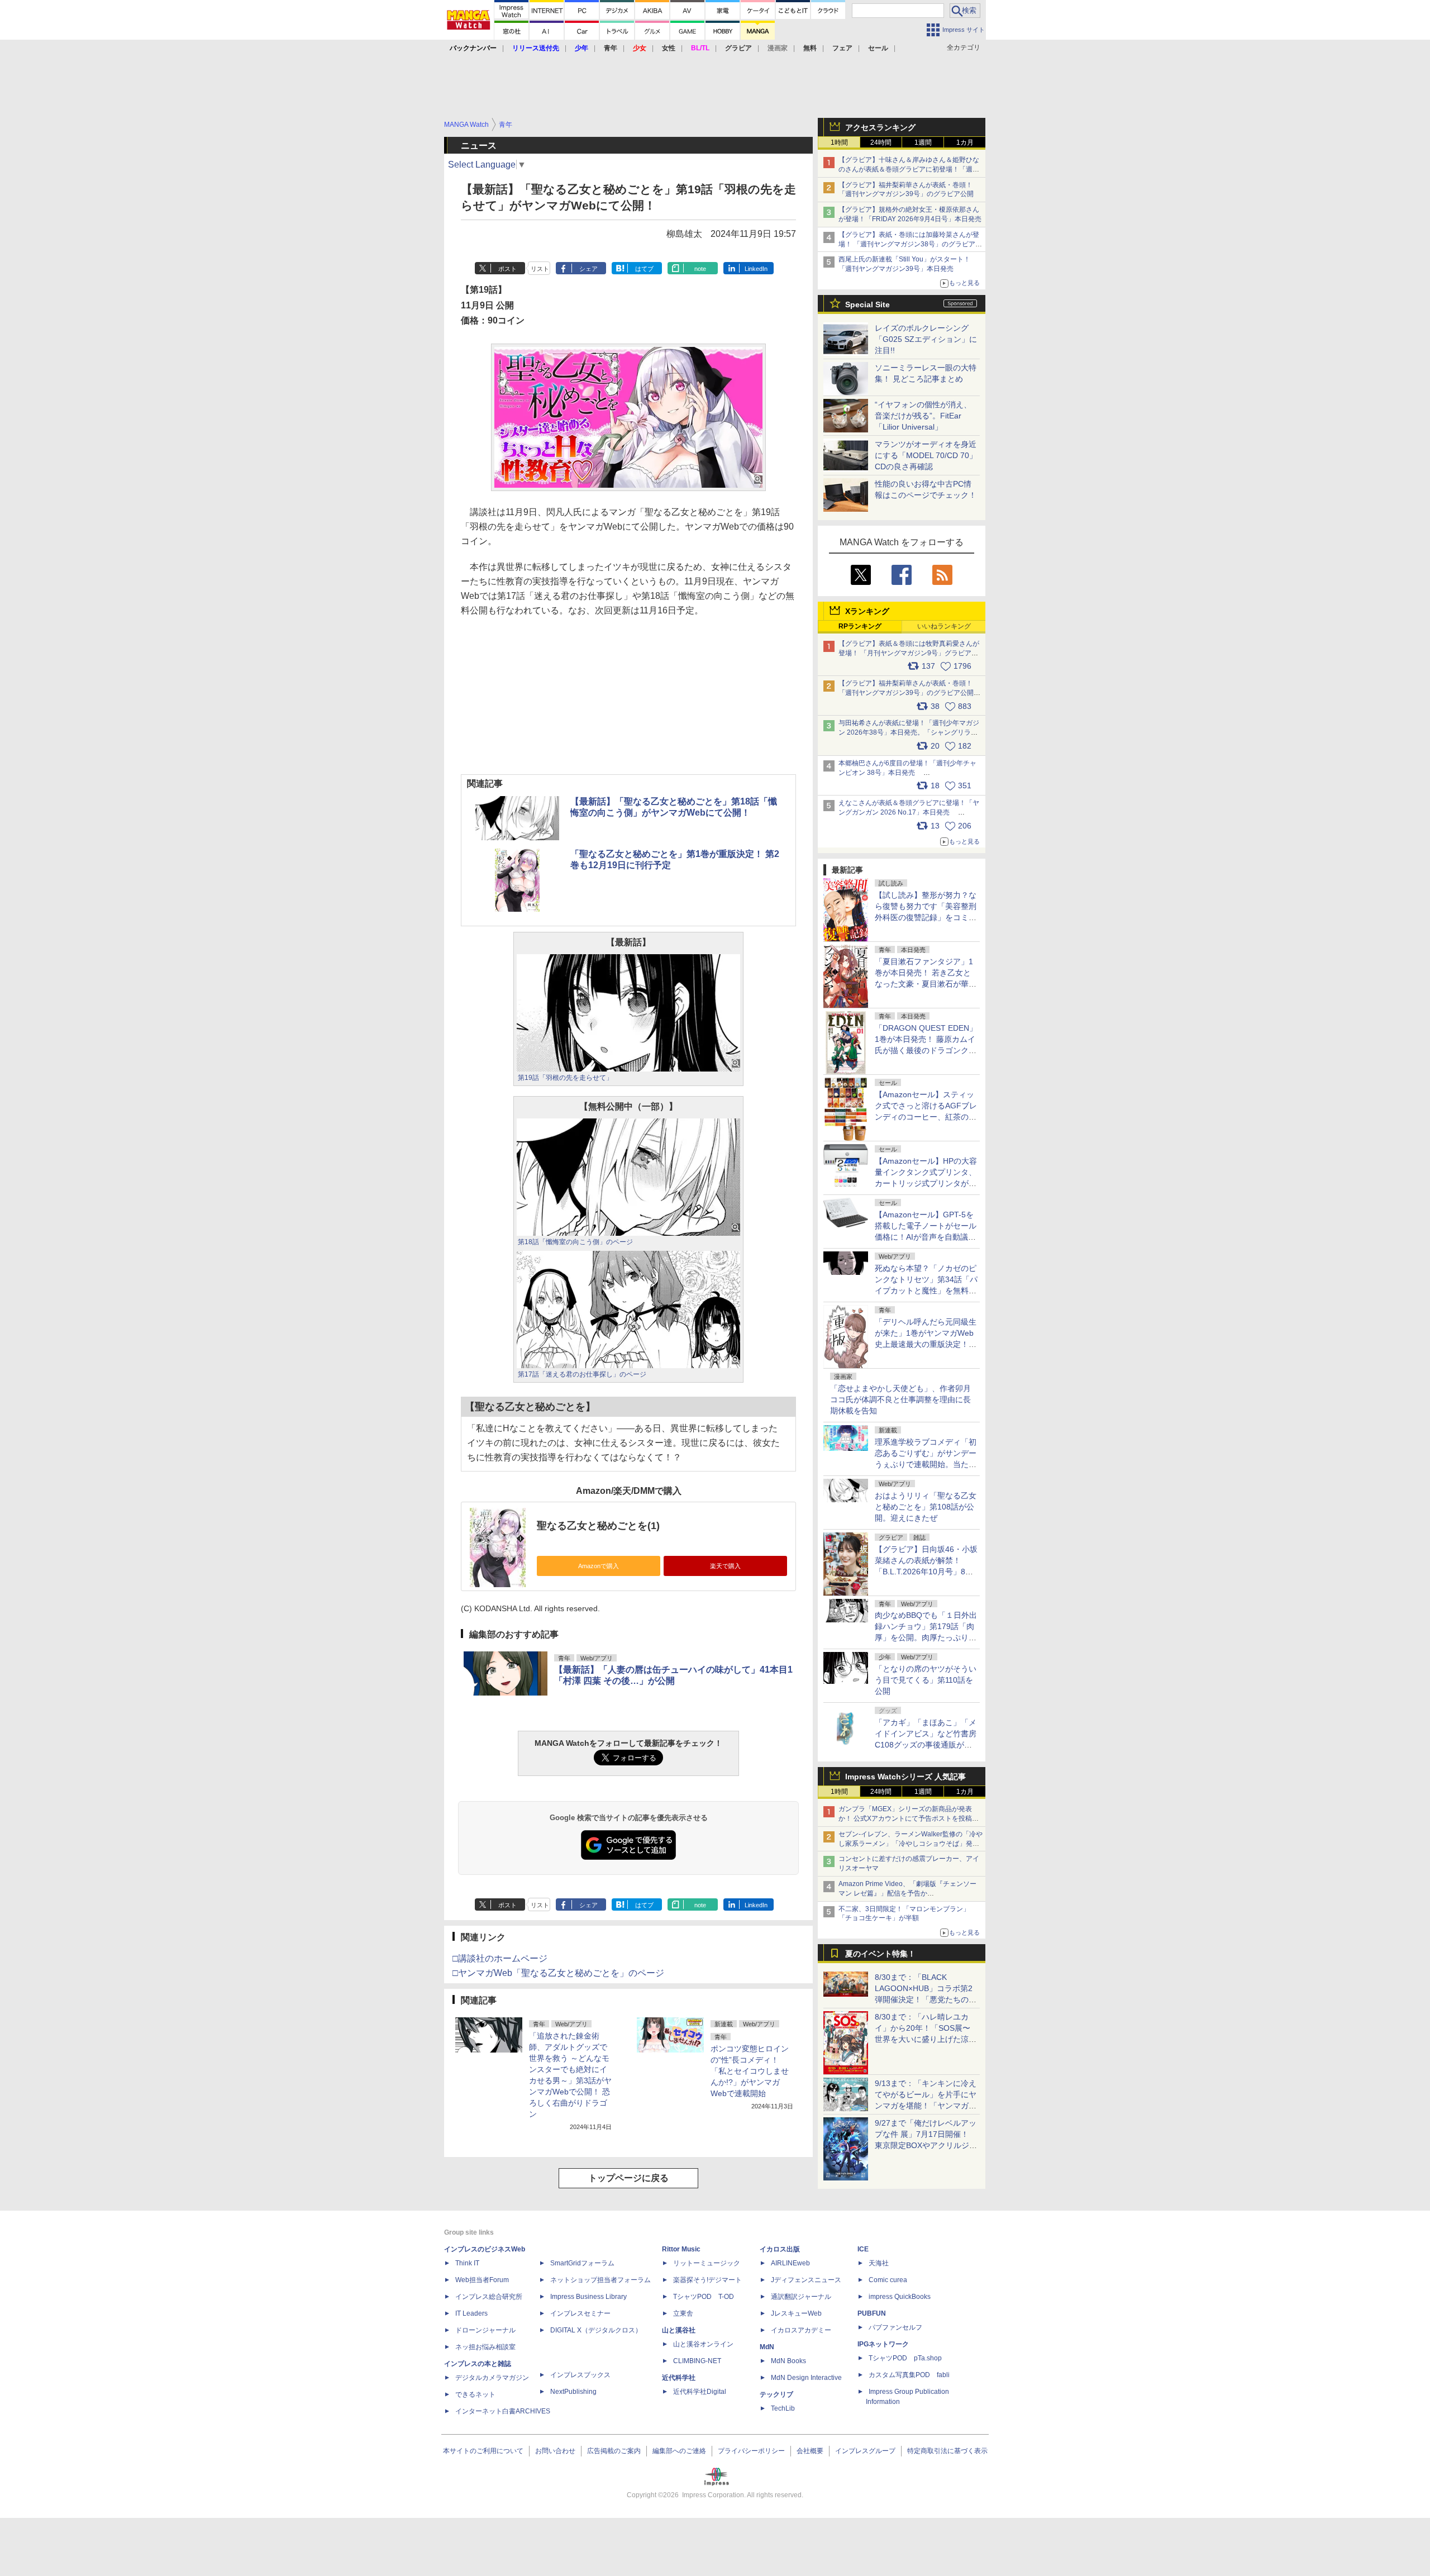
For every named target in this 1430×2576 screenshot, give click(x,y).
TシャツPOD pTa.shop (905, 2358)
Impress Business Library (588, 2297)
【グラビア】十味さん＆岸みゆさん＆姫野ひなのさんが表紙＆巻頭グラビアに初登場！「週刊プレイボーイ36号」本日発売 (909, 169)
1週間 (923, 142)
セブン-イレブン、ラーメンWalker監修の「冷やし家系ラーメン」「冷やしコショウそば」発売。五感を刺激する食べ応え (911, 1844)
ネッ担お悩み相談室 (485, 2347)
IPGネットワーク (883, 2344)
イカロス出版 (780, 2249)
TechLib (783, 2408)
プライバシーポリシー (751, 2451)
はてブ (644, 269)
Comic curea (888, 2280)
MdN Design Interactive (806, 2378)
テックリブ (776, 2394)
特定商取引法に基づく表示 (947, 2451)
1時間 (839, 142)
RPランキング (860, 626)
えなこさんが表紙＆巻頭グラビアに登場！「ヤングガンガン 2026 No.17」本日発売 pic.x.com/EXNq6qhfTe (909, 812)
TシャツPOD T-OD (704, 2297)
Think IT (467, 2263)
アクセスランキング (880, 127)
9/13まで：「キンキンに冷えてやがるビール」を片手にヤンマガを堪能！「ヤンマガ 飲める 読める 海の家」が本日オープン (926, 2106)
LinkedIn (756, 269)
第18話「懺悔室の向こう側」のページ (575, 1242)
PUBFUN (872, 2313)
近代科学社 (679, 2378)
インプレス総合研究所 (489, 2297)
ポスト (507, 269)
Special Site (867, 304)
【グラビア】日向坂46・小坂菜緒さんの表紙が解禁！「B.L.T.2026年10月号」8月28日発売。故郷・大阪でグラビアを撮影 (926, 1572)
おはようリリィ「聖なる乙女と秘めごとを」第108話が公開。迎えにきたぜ (926, 1507)
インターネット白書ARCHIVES (503, 2411)
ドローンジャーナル (485, 2330)
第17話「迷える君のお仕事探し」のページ (582, 1374)
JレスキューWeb (796, 2313)
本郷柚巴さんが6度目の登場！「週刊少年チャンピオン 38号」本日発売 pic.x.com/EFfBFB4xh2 (907, 773)
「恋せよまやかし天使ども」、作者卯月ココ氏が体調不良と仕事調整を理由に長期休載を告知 (900, 1399)
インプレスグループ (865, 2451)
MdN (767, 2347)
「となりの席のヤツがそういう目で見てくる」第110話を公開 (926, 1680)
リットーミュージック (707, 2263)
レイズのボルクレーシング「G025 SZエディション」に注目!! (926, 339)
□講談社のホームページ (500, 1958)
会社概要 (810, 2451)
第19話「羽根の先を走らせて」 (565, 1078)
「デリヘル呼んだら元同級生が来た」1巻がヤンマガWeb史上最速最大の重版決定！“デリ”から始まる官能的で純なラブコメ (926, 1344)
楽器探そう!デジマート (707, 2280)
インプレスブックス (580, 2375)
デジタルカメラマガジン (492, 2378)
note (700, 269)
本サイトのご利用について (483, 2451)
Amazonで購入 (599, 1566)
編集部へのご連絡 (679, 2451)
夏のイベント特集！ (880, 1954)
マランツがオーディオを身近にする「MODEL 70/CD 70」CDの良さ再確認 (926, 455)
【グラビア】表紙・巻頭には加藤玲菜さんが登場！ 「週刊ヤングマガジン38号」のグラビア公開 (910, 244)
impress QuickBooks (900, 2297)
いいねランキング (944, 626)
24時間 (881, 142)
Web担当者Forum (482, 2280)
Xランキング (867, 611)
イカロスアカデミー (801, 2330)
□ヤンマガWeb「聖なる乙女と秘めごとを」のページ (558, 1973)
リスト (540, 269)
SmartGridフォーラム (582, 2263)
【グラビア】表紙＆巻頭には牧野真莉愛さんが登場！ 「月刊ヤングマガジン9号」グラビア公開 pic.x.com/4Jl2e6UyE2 (909, 653)
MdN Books (788, 2361)
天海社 (879, 2263)
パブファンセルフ (895, 2327)
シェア (588, 269)
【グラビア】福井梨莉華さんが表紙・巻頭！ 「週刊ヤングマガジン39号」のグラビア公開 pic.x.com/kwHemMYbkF (910, 693)
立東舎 (683, 2313)
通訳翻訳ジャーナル (801, 2297)
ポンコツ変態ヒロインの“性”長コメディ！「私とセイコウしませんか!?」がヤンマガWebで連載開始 (750, 2071)
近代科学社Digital (700, 2392)
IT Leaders (471, 2313)
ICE (863, 2249)
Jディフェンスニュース (806, 2280)
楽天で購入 (725, 1566)
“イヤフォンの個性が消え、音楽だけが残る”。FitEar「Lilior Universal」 (923, 416)
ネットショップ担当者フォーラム (600, 2280)
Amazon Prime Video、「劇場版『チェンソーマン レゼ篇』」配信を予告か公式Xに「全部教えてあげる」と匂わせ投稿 (907, 1893)
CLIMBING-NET (697, 2361)
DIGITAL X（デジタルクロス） (596, 2330)
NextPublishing (573, 2392)
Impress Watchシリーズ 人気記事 (905, 1777)
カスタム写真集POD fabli (909, 2375)
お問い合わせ (555, 2451)
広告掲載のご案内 (614, 2451)
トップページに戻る (628, 2178)
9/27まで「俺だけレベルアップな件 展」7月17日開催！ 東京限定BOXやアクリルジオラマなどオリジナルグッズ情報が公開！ (926, 2145)
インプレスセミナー (580, 2313)
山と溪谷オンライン (703, 2344)
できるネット (475, 2394)
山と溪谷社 (679, 2330)
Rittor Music (681, 2249)
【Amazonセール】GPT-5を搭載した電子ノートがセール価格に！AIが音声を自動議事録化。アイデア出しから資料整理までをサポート (926, 1237)
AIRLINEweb (790, 2263)
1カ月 (965, 142)
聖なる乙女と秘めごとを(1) (598, 1526)
